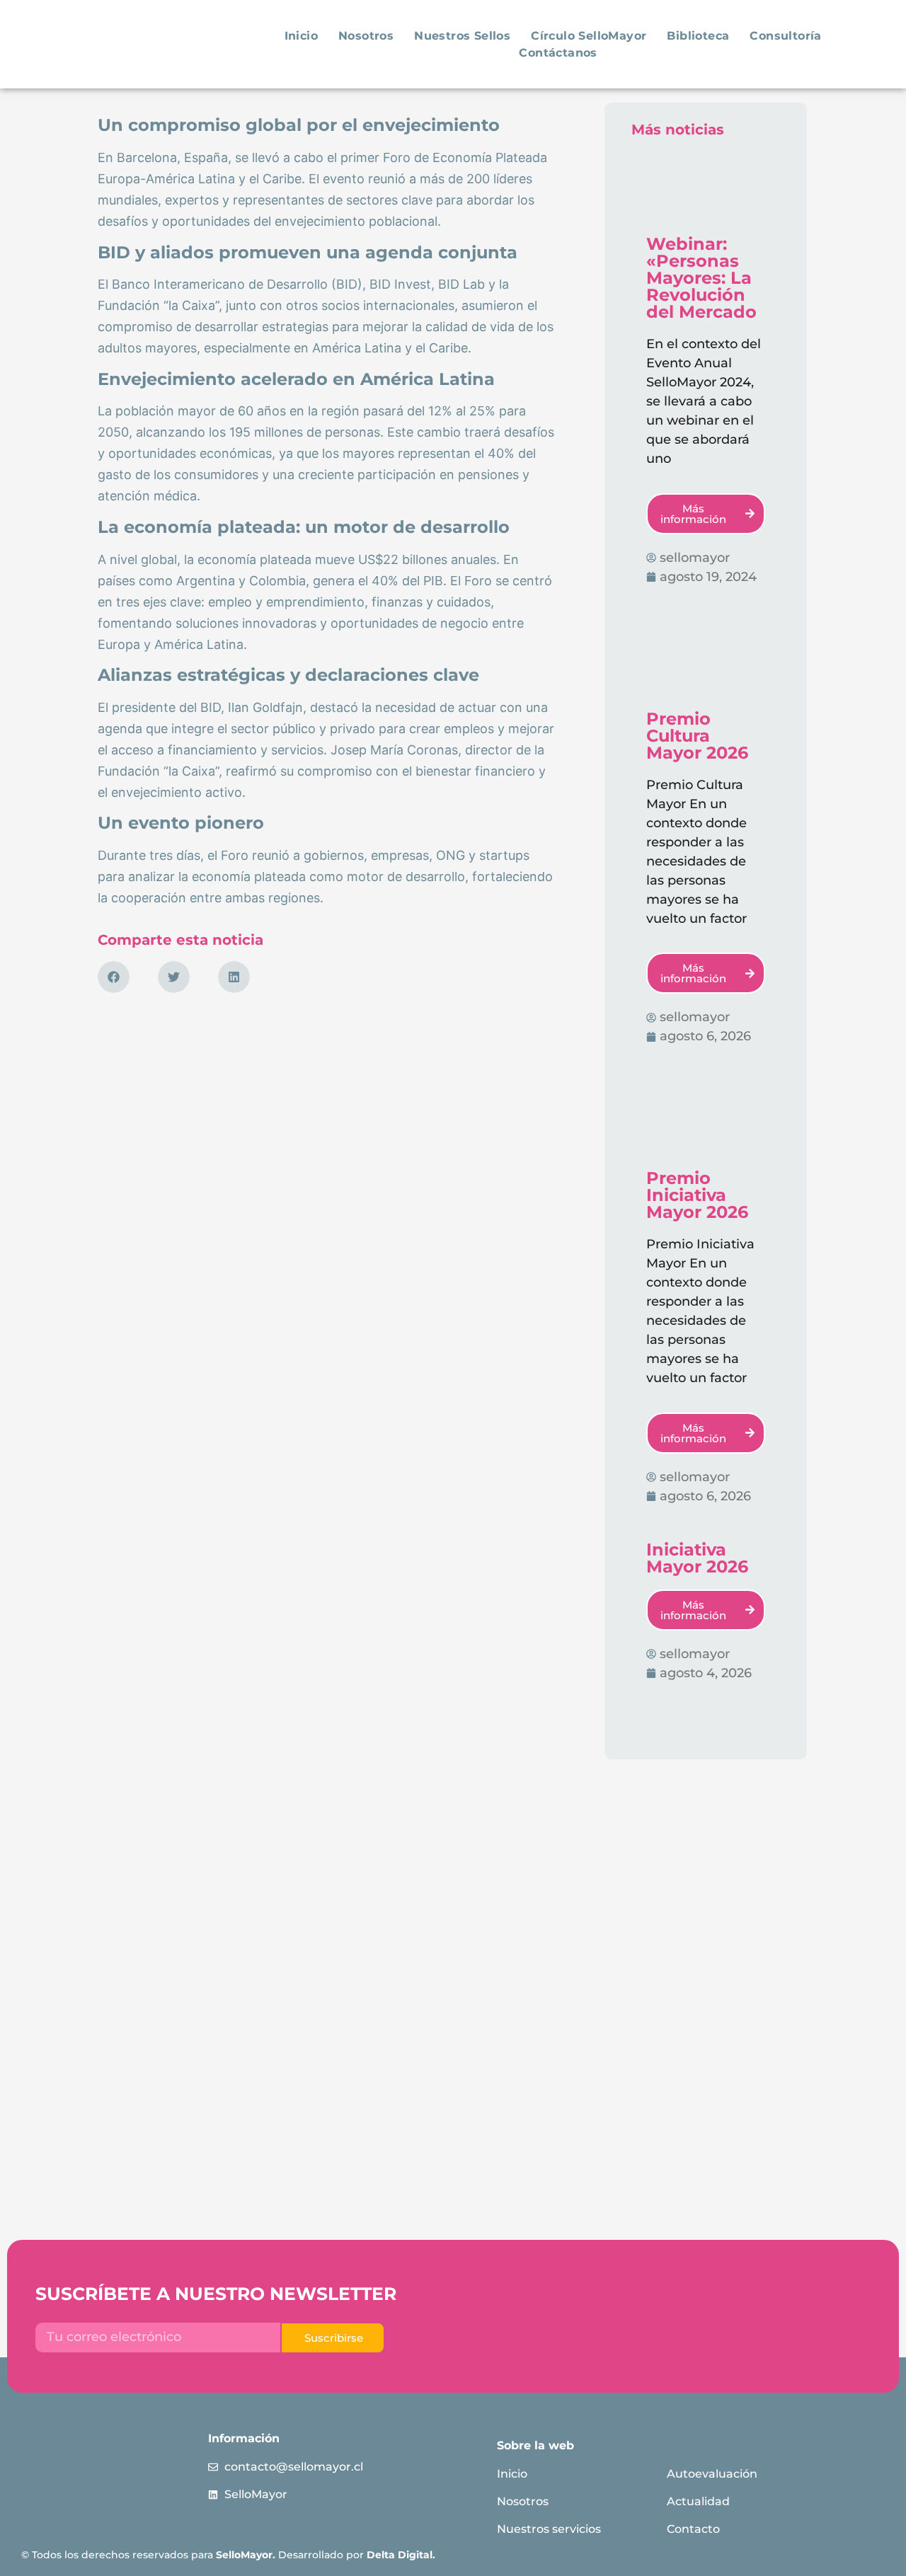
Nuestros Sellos (462, 36)
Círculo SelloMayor (589, 36)
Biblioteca (698, 36)
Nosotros (366, 36)
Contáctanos (558, 53)
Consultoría (785, 36)
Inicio (301, 36)
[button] (114, 977)
